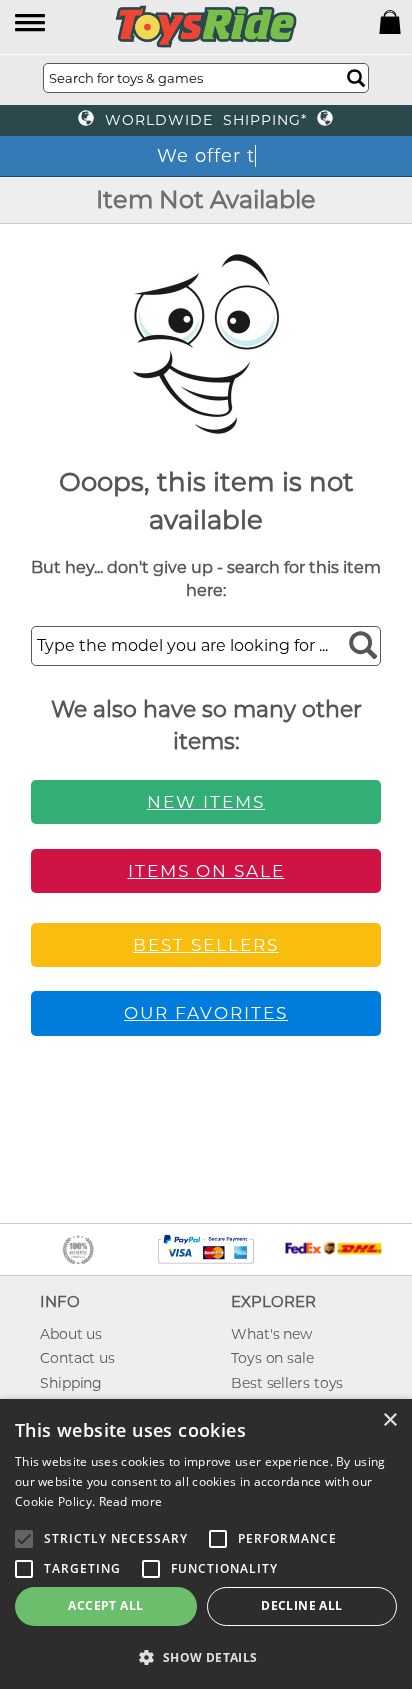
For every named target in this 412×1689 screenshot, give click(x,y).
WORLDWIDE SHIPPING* (206, 120)
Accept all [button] (105, 1605)
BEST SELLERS (206, 945)
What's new (271, 1334)
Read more (131, 1501)
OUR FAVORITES (206, 1013)
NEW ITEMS (206, 802)
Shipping (71, 1383)
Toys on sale (272, 1358)
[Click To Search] (356, 78)
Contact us (77, 1358)
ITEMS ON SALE (206, 871)
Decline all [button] (301, 1605)
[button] (31, 24)
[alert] (206, 1544)
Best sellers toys (287, 1383)
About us (71, 1334)
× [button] (389, 1420)
